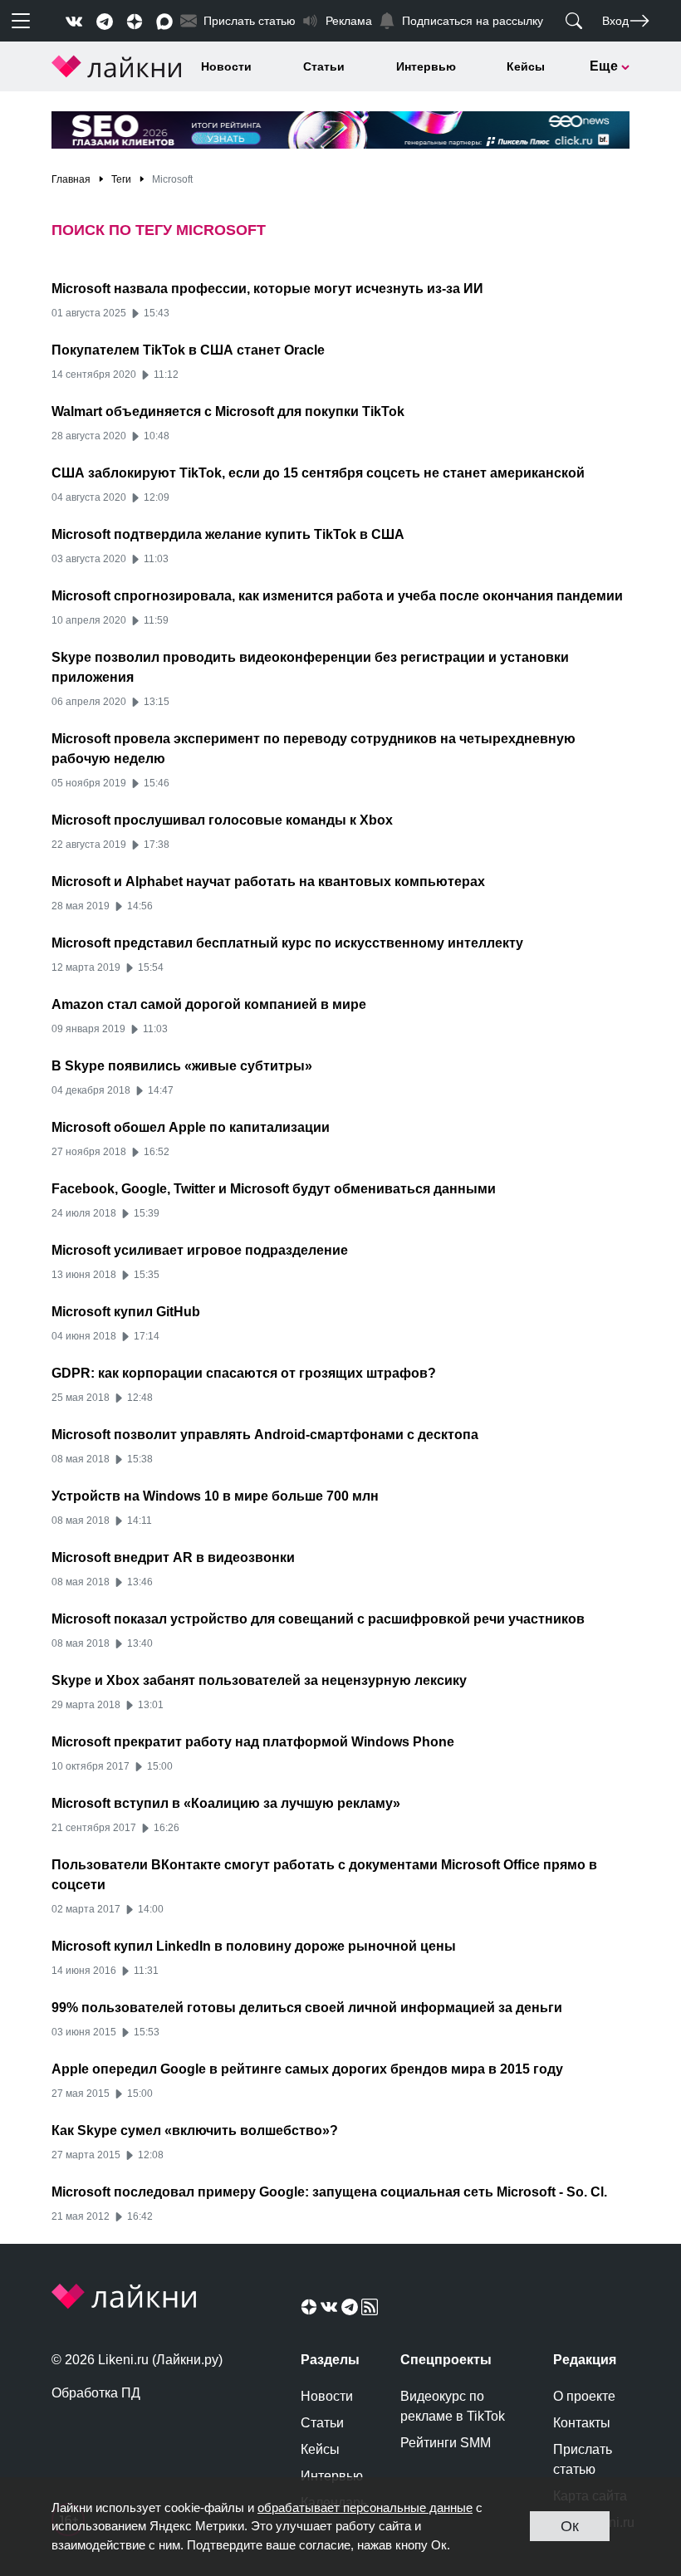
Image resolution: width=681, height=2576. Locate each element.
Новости (226, 66)
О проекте (584, 2396)
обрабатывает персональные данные (365, 2507)
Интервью (426, 66)
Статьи (324, 66)
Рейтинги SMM (446, 2443)
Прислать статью (583, 2459)
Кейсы (526, 66)
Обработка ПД (96, 2393)
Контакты (582, 2423)
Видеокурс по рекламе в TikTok (453, 2406)
